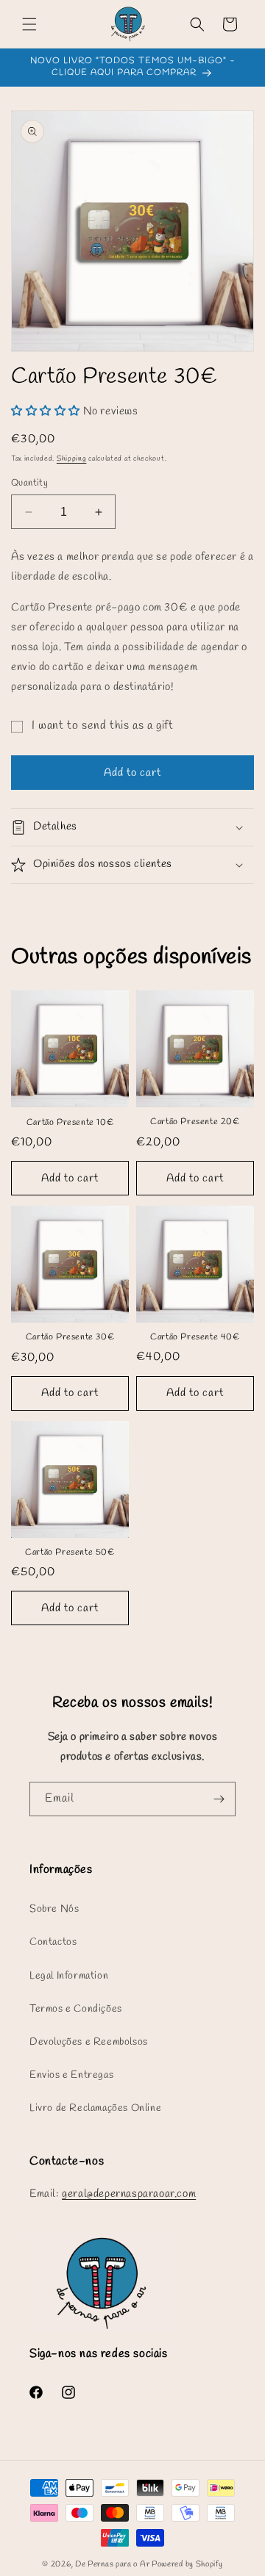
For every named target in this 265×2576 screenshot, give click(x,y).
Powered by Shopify (187, 2564)
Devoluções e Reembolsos (89, 2042)
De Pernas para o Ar (112, 2564)
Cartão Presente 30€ (70, 1338)
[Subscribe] (219, 1799)
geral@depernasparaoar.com (129, 2194)
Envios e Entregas (71, 2075)
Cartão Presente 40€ (195, 1338)
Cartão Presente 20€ (195, 1122)
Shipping (72, 459)
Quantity (29, 483)
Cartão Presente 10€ (70, 1123)
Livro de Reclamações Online (95, 2108)
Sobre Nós (54, 1909)
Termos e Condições (76, 2009)
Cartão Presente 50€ (70, 1553)
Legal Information (69, 1976)
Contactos (53, 1942)
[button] (29, 24)
